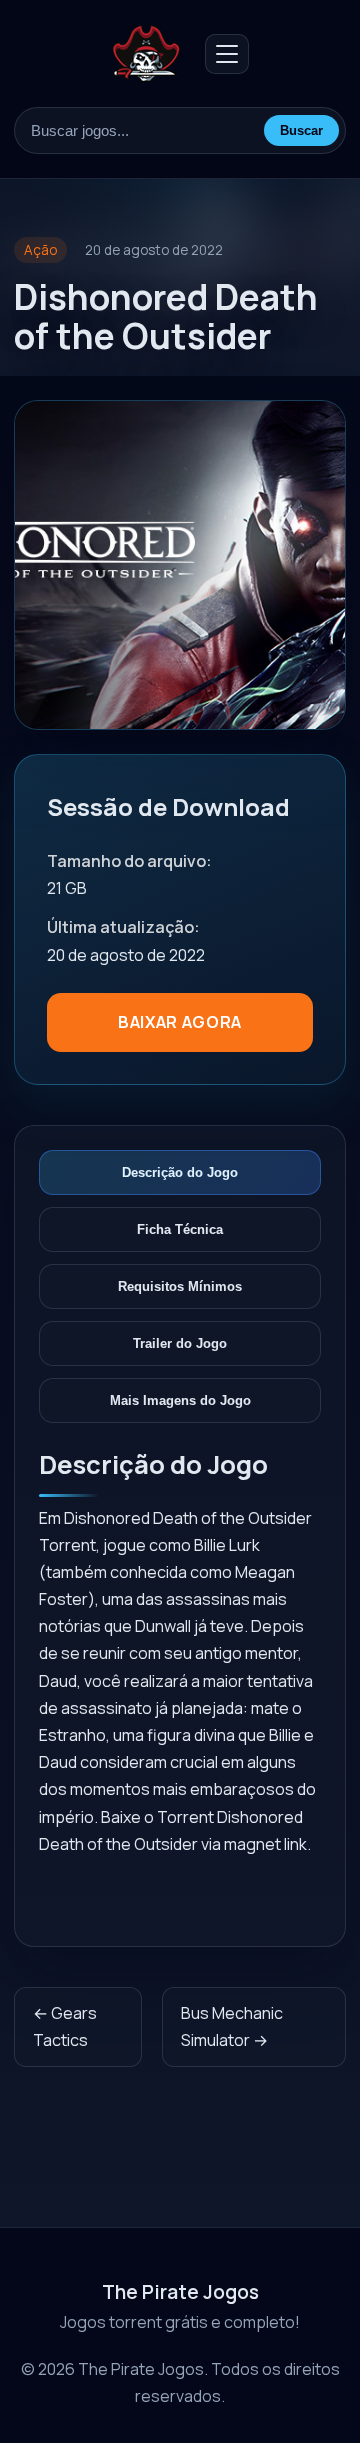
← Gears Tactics (65, 2026)
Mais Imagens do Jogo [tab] (180, 1400)
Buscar (301, 130)
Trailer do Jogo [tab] (180, 1343)
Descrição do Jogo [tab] (180, 1172)
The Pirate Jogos (180, 2292)
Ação (40, 250)
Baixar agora (180, 1022)
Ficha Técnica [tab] (180, 1229)
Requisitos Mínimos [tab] (180, 1286)
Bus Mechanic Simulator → (232, 2026)
